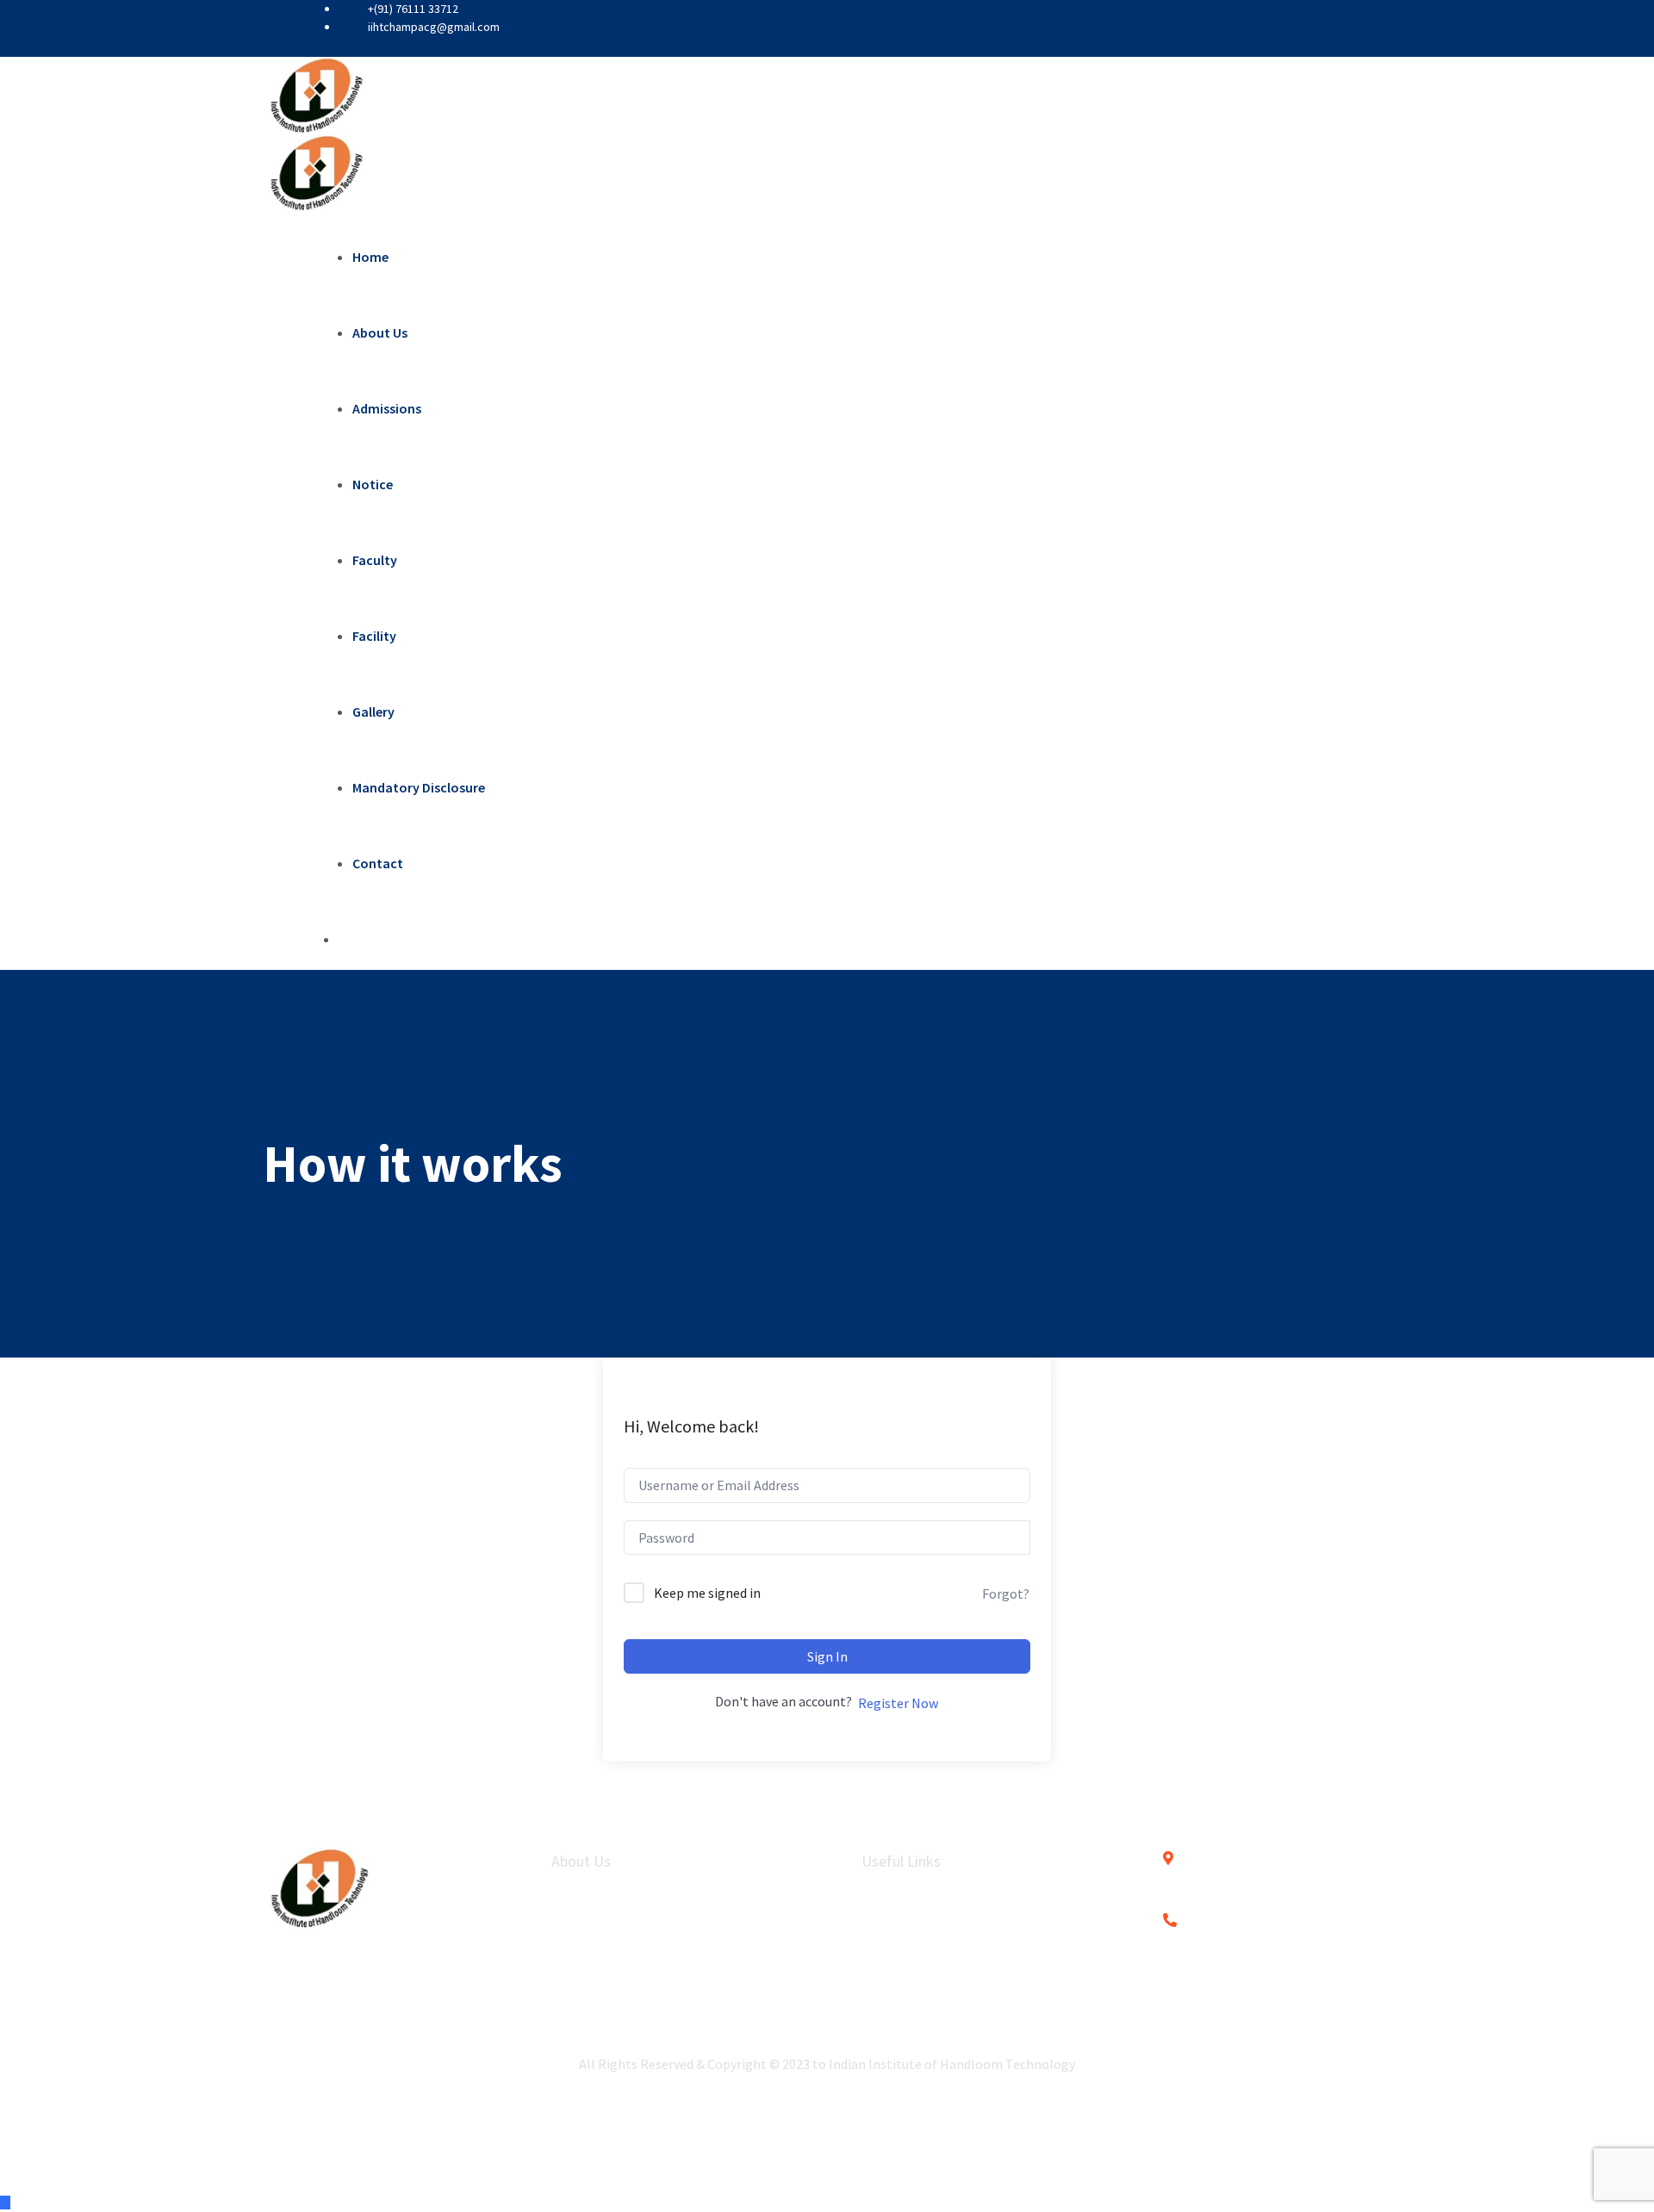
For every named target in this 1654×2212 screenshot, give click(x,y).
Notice (373, 484)
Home (370, 257)
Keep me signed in (707, 1593)
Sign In (827, 1656)
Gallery (373, 711)
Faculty (375, 560)
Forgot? (1006, 1594)
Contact (378, 863)
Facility (374, 636)
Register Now (898, 1703)
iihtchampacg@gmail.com (434, 27)
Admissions (387, 408)
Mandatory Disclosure (419, 787)
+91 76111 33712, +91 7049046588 (1274, 1920)
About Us (380, 332)
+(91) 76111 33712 (413, 9)
